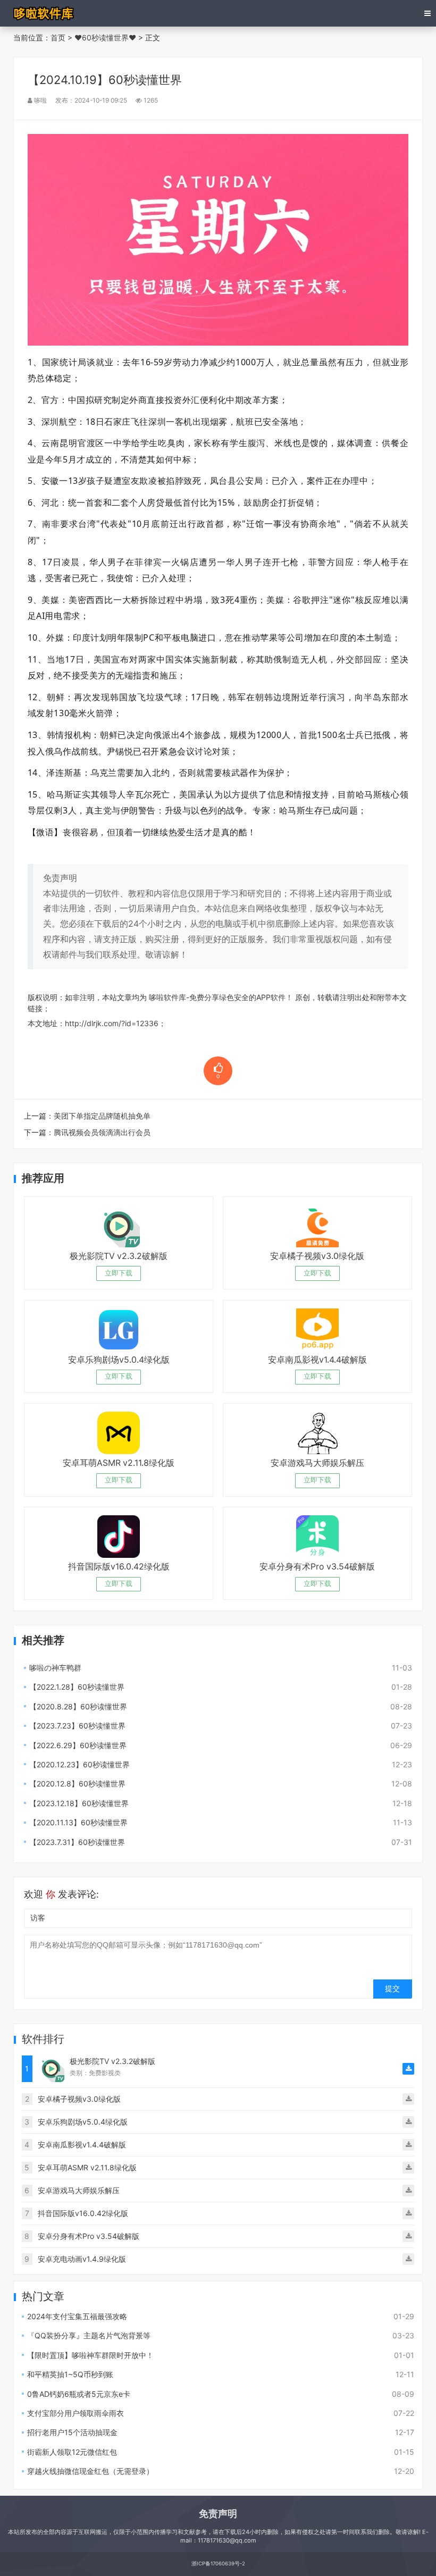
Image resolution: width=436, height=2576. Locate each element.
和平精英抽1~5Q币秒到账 (70, 2374)
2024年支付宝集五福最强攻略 (77, 2316)
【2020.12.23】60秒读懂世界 (79, 1764)
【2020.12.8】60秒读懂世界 (77, 1784)
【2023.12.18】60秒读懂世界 (79, 1803)
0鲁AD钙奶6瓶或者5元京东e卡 (79, 2394)
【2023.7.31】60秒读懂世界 (77, 1842)
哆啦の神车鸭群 (55, 1668)
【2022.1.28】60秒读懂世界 (77, 1687)
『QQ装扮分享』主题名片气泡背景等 (89, 2335)
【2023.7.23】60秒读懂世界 (77, 1726)
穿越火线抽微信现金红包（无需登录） (90, 2471)
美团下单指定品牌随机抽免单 (102, 1116)
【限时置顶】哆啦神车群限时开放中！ (90, 2355)
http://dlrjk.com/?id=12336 (112, 1023)
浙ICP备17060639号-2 (218, 2564)
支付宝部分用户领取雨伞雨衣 (76, 2413)
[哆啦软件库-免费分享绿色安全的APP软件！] (44, 13)
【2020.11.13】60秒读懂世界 (78, 1822)
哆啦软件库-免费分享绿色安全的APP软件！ (221, 997)
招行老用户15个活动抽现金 (72, 2432)
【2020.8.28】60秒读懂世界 (78, 1706)
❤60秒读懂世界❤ (105, 37)
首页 (58, 37)
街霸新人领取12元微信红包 (72, 2452)
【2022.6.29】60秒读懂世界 (78, 1745)
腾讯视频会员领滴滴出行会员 (102, 1132)
